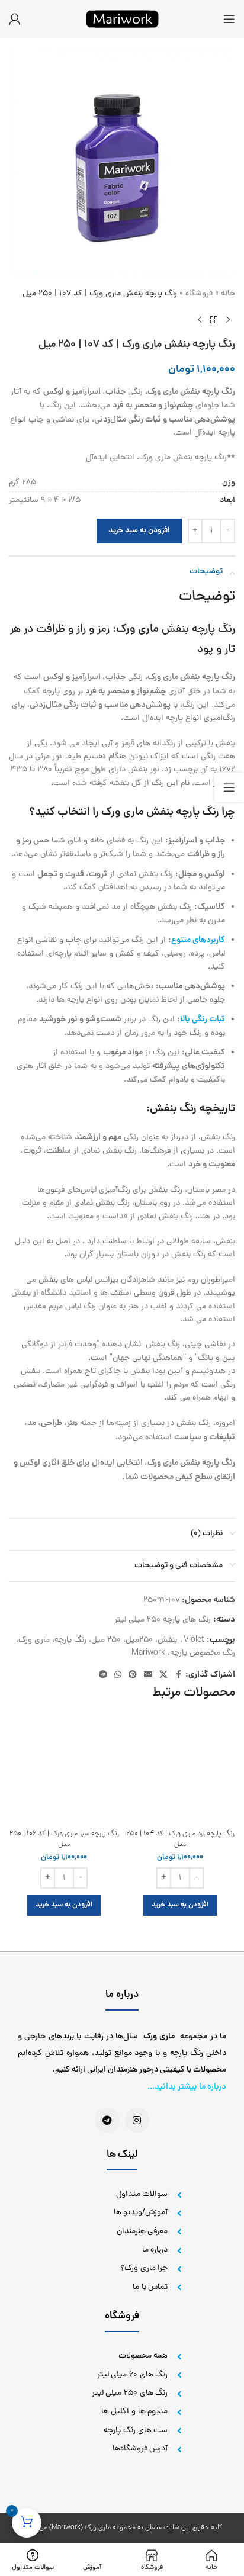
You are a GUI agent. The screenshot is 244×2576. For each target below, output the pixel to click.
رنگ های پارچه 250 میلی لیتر (163, 1620)
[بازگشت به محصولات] (214, 320)
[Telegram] (107, 2120)
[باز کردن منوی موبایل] (229, 19)
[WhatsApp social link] (118, 1675)
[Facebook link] (178, 1675)
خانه (228, 294)
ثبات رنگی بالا (203, 1020)
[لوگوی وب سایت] (122, 20)
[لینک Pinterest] (133, 1675)
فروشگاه (199, 294)
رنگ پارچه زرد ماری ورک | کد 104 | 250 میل (180, 1839)
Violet (194, 1640)
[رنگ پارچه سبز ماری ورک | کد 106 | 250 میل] (64, 1769)
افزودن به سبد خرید (139, 531)
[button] (180, 1905)
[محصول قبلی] (228, 320)
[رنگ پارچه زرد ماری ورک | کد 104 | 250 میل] (180, 1769)
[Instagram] (137, 2120)
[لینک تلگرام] (103, 1675)
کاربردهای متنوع (198, 940)
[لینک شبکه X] (163, 1675)
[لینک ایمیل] (148, 1675)
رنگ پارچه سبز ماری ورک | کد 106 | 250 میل (64, 1839)
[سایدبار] (229, 787)
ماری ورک (137, 630)
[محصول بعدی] (200, 320)
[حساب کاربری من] (15, 19)
